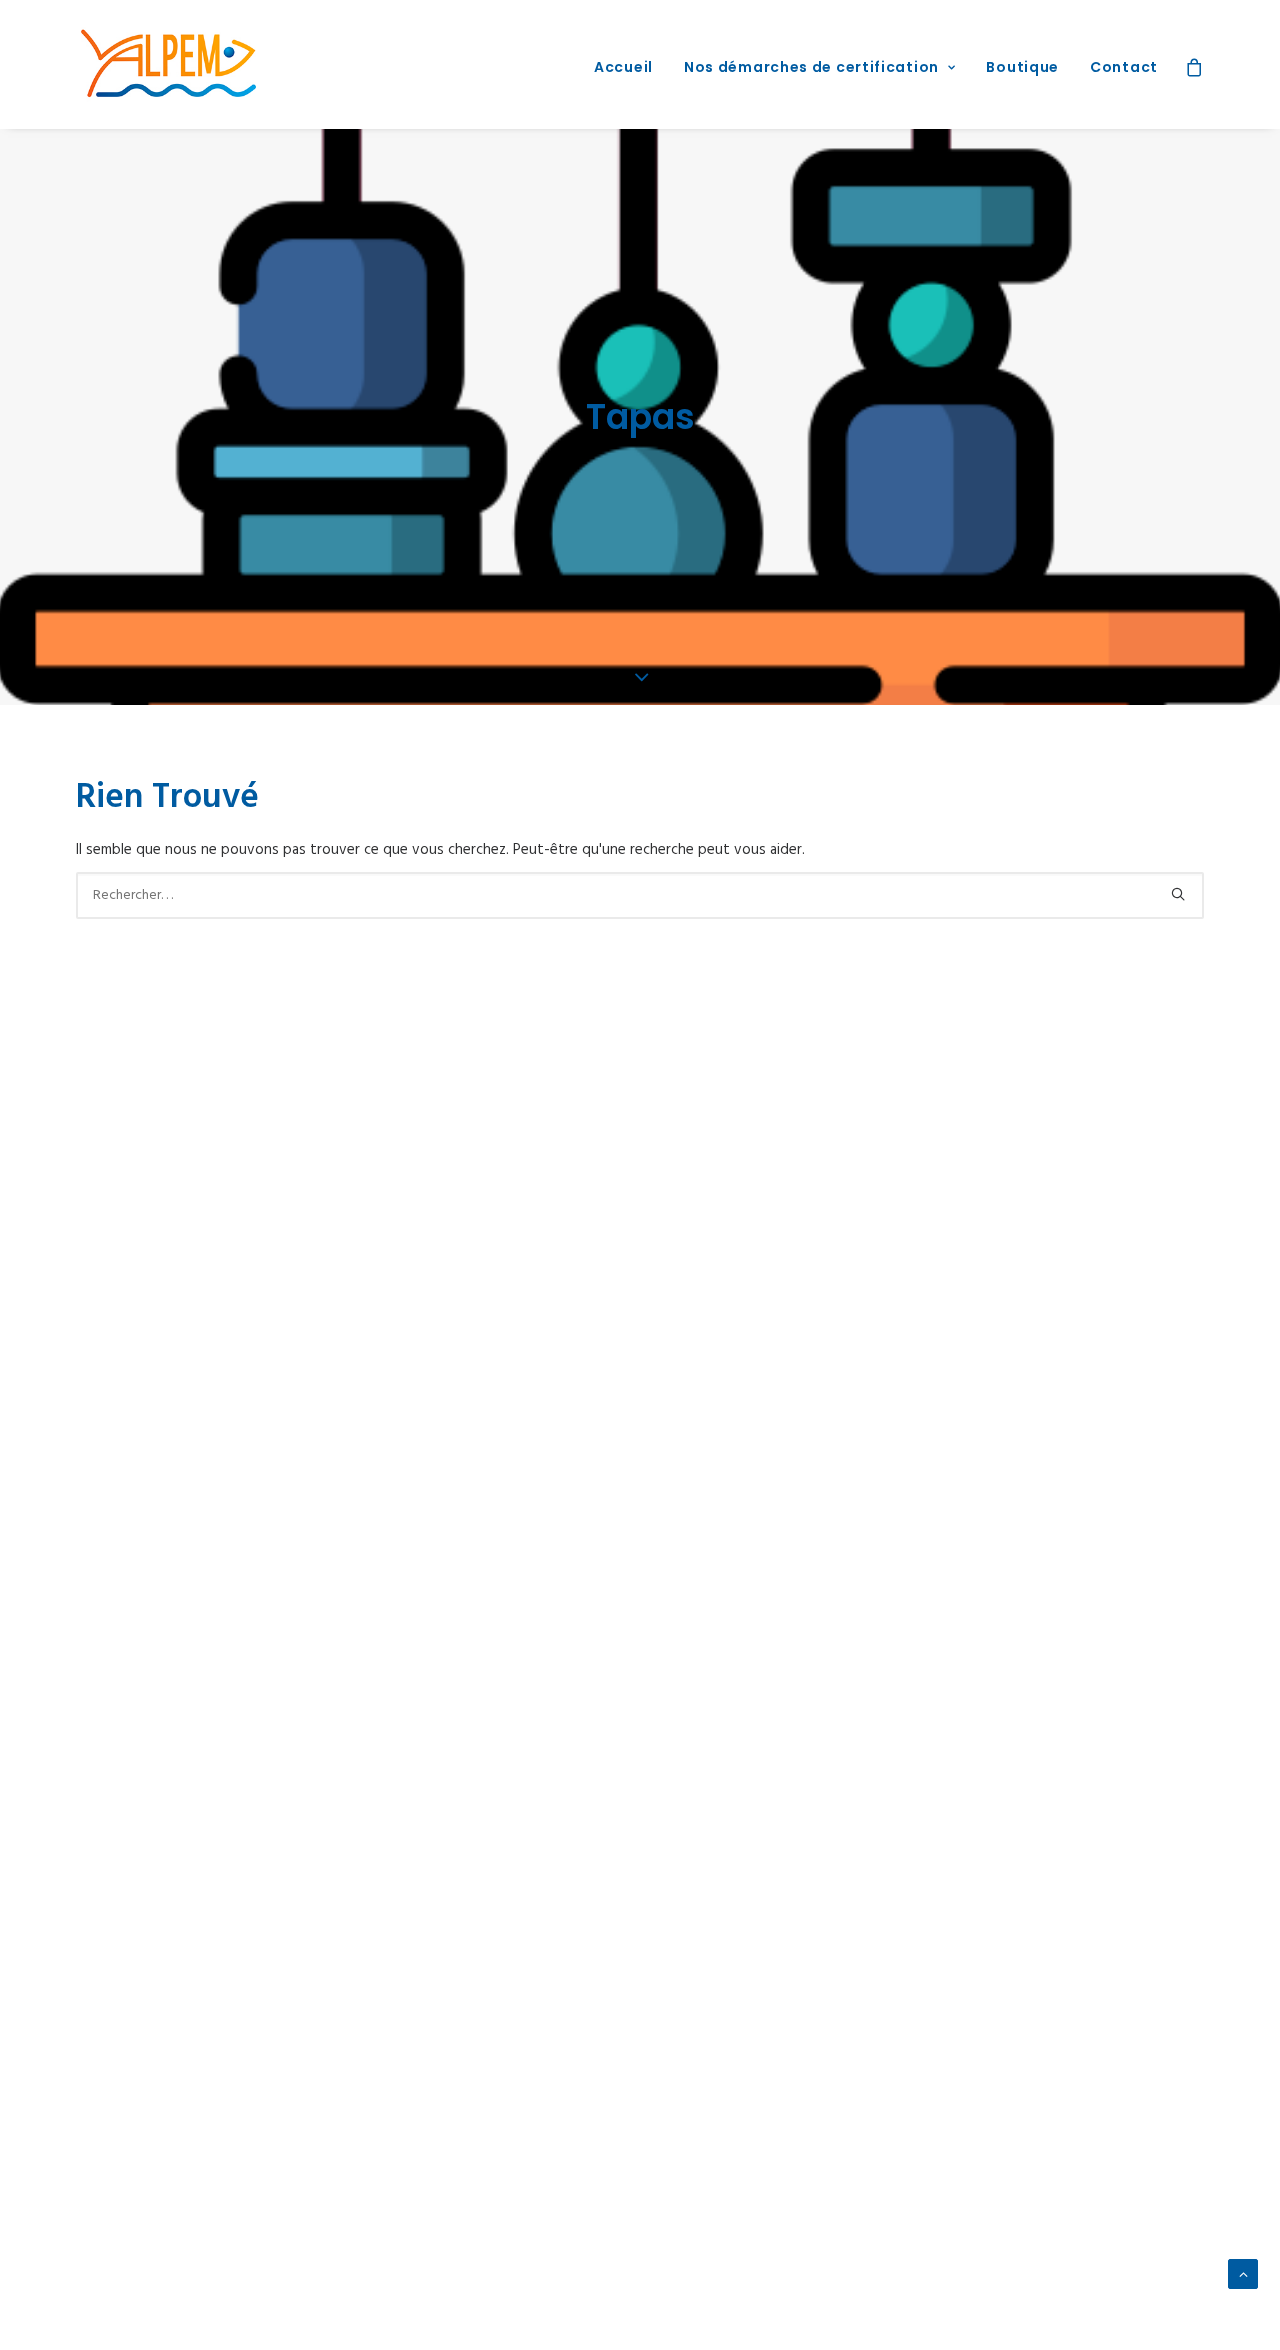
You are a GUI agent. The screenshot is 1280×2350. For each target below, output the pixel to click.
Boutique (1022, 67)
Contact (1124, 67)
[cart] (1194, 64)
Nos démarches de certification (811, 67)
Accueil (623, 67)
